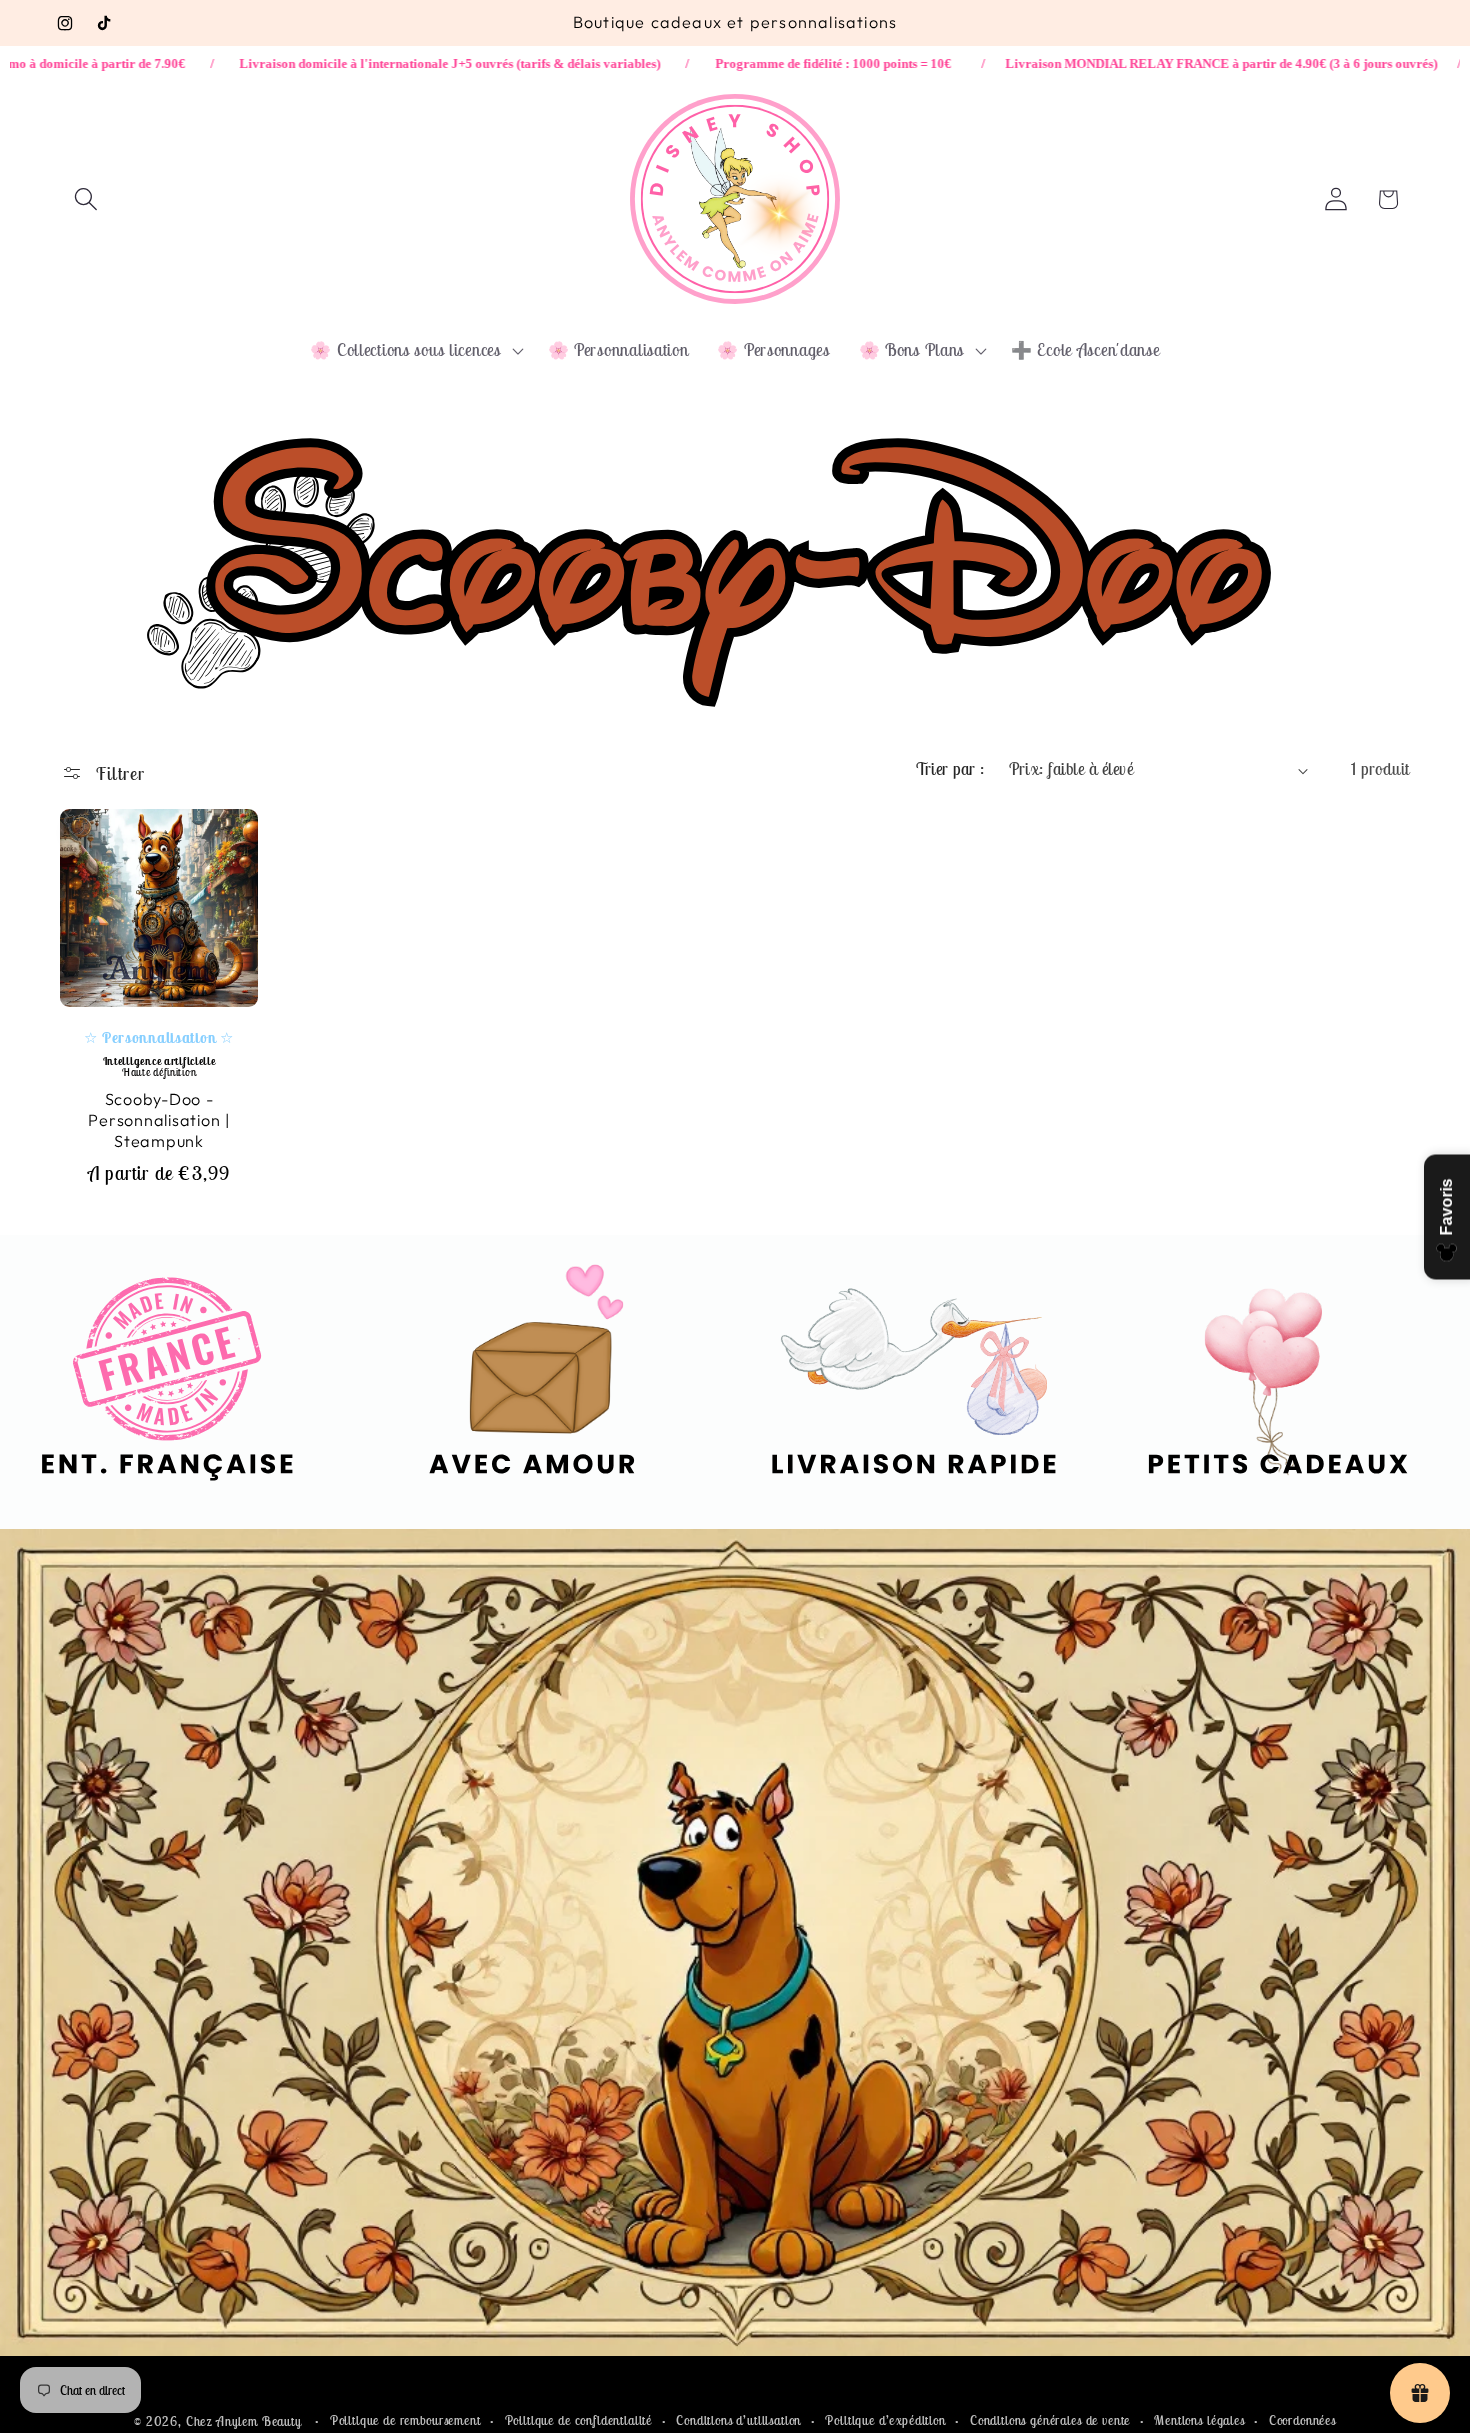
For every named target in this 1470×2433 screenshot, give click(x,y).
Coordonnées (1302, 2420)
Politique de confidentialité (579, 2420)
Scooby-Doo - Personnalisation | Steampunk (159, 1119)
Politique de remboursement (405, 2420)
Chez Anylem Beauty (244, 2421)
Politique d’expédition (885, 2420)
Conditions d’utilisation (738, 2420)
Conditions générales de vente (1050, 2420)
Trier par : (950, 769)
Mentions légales (1199, 2420)
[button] (86, 199)
